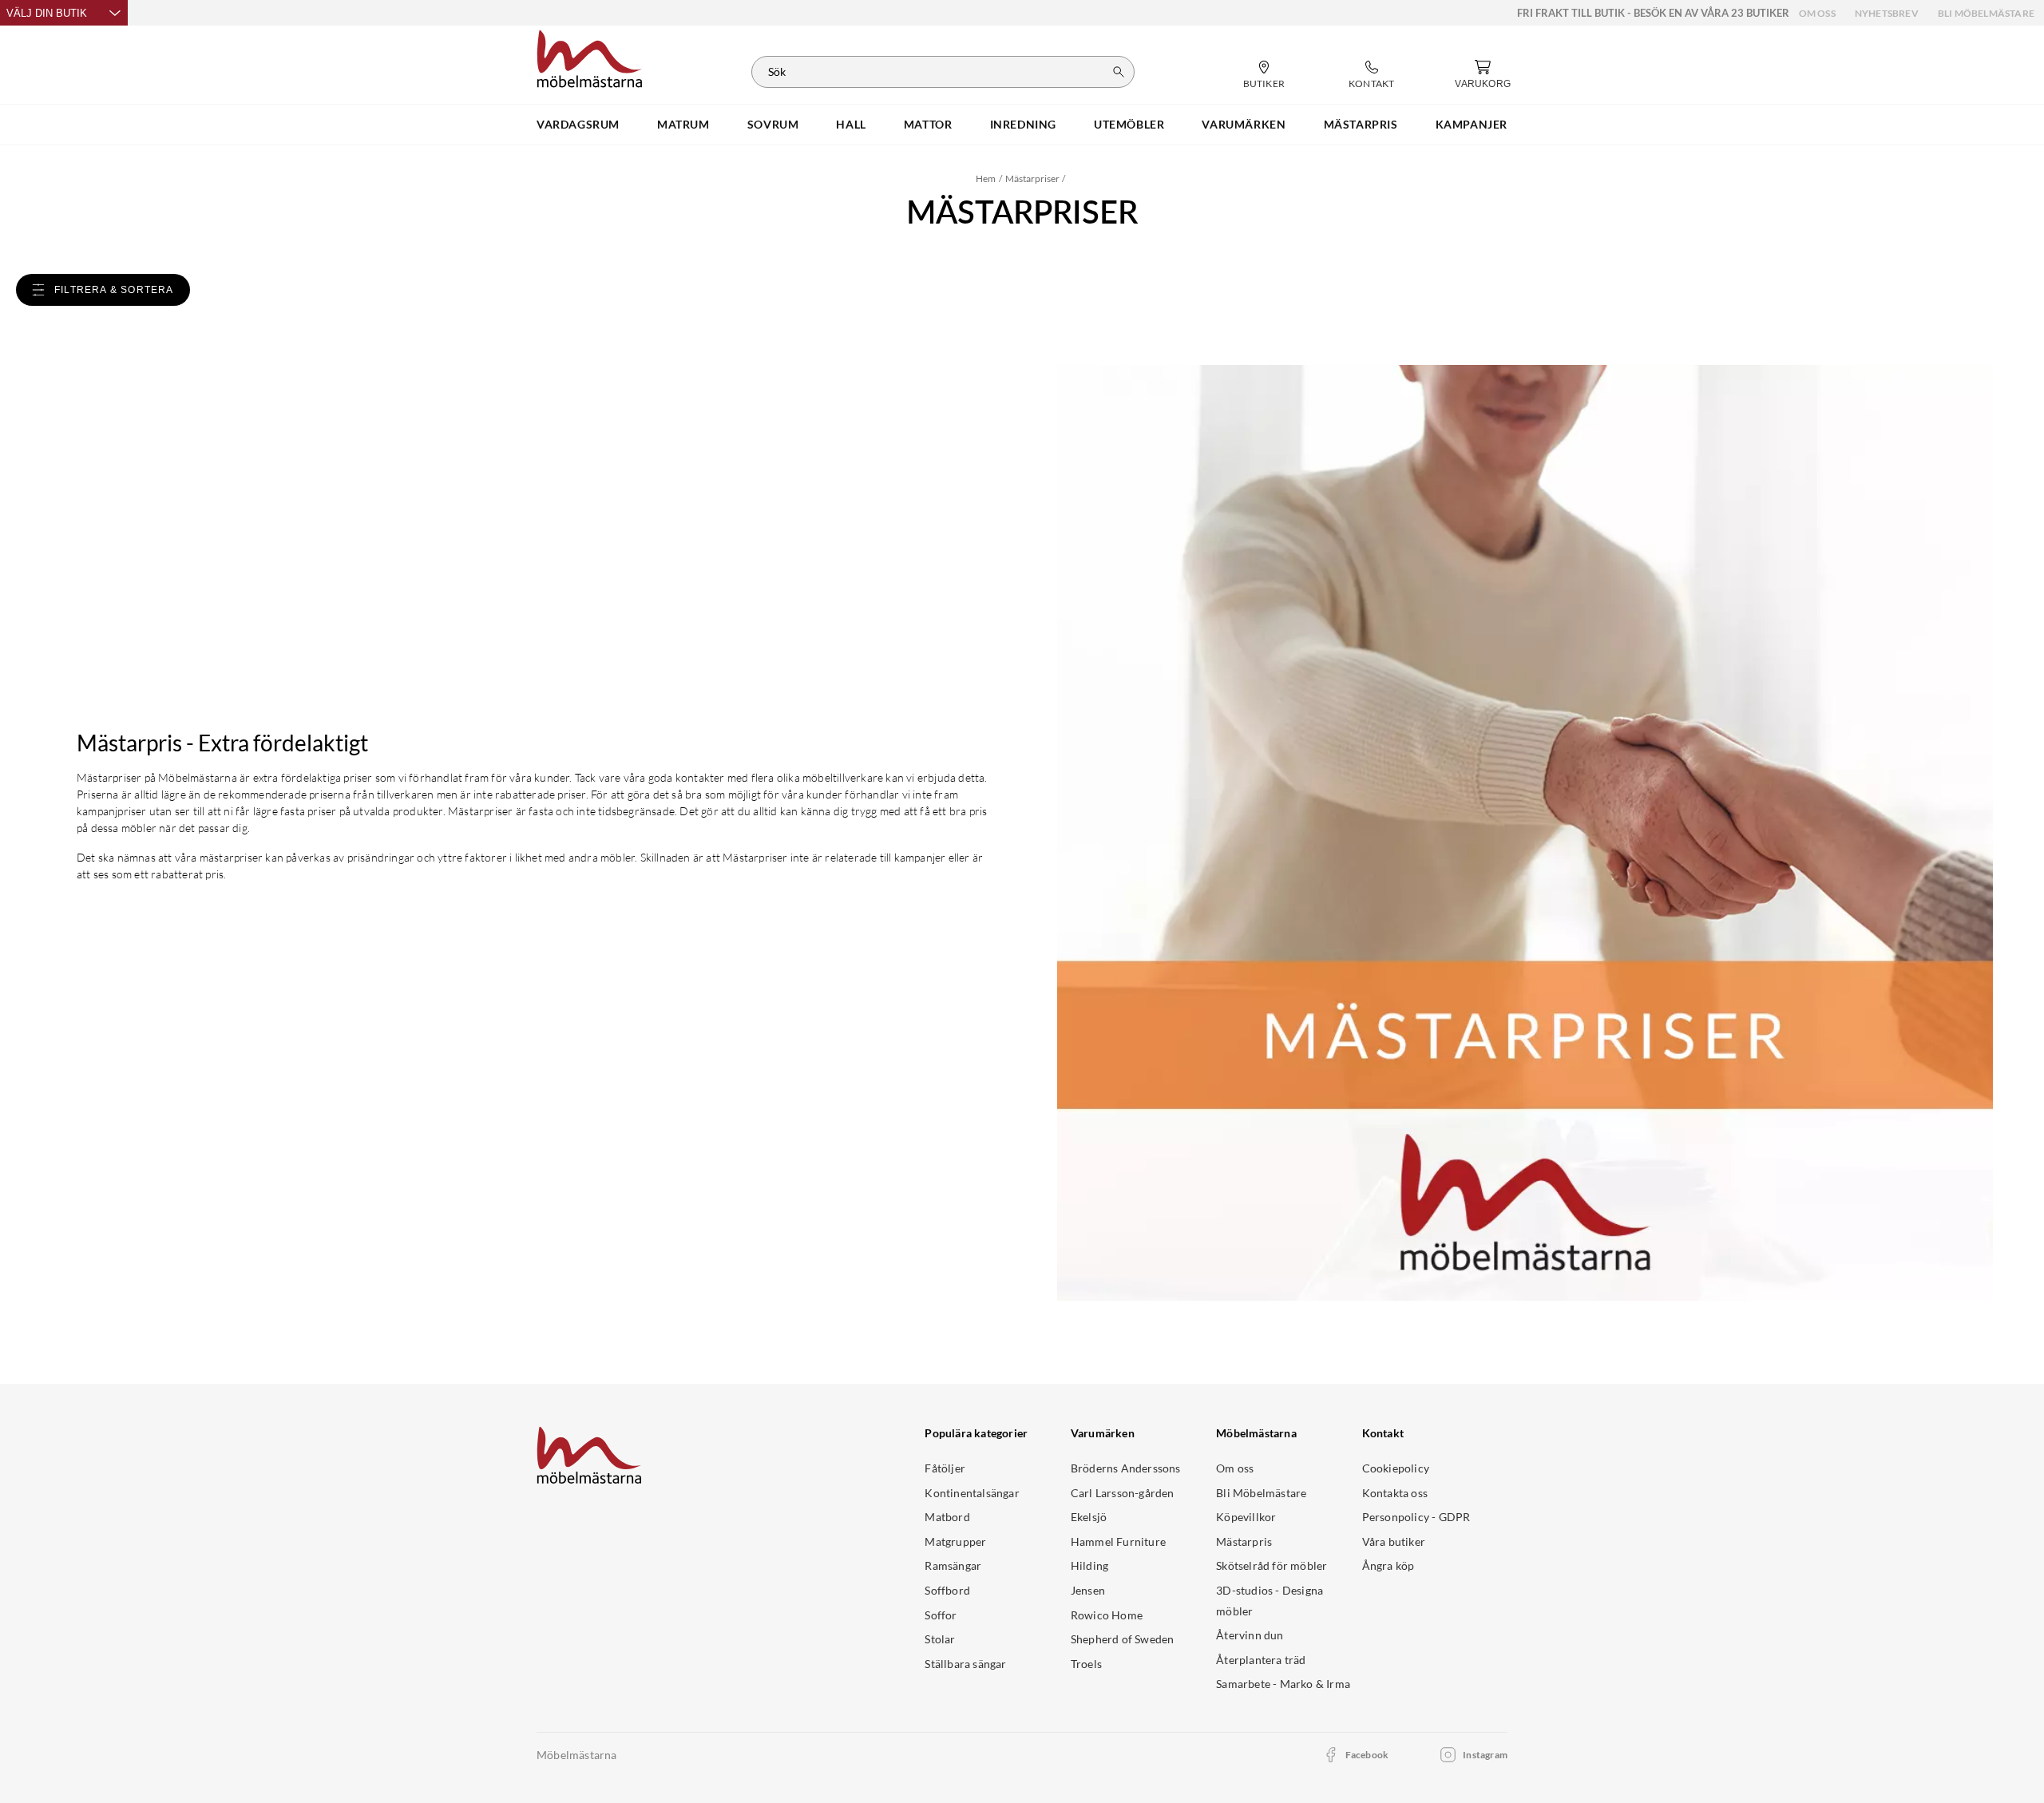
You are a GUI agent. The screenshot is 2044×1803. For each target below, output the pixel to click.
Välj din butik (47, 13)
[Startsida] (590, 57)
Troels (1086, 1664)
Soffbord (947, 1590)
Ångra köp (1388, 1565)
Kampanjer (1472, 124)
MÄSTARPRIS (1361, 124)
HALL (851, 124)
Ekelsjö (1089, 1517)
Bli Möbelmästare (1986, 13)
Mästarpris (1244, 1541)
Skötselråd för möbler (1272, 1565)
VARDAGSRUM (578, 124)
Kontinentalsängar (972, 1493)
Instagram (1485, 1755)
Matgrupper (955, 1541)
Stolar (940, 1639)
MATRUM (683, 124)
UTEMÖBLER (1129, 124)
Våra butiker (1394, 1541)
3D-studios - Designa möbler (1270, 1601)
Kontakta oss (1395, 1493)
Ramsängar (953, 1565)
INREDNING (1023, 124)
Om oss (1817, 13)
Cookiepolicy (1396, 1468)
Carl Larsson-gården (1123, 1493)
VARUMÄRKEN (1244, 124)
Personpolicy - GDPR (1416, 1517)
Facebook (1367, 1755)
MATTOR (928, 124)
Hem (986, 178)
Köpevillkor (1246, 1517)
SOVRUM (773, 124)
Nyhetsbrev (1887, 13)
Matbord (947, 1517)
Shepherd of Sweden (1123, 1639)
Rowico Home (1107, 1615)
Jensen (1088, 1590)
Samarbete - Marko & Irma (1283, 1684)
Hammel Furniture (1118, 1541)
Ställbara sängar (965, 1664)
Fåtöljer (945, 1468)
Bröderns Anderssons (1126, 1468)
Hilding (1089, 1565)
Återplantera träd (1261, 1660)
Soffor (941, 1615)
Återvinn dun (1250, 1635)
